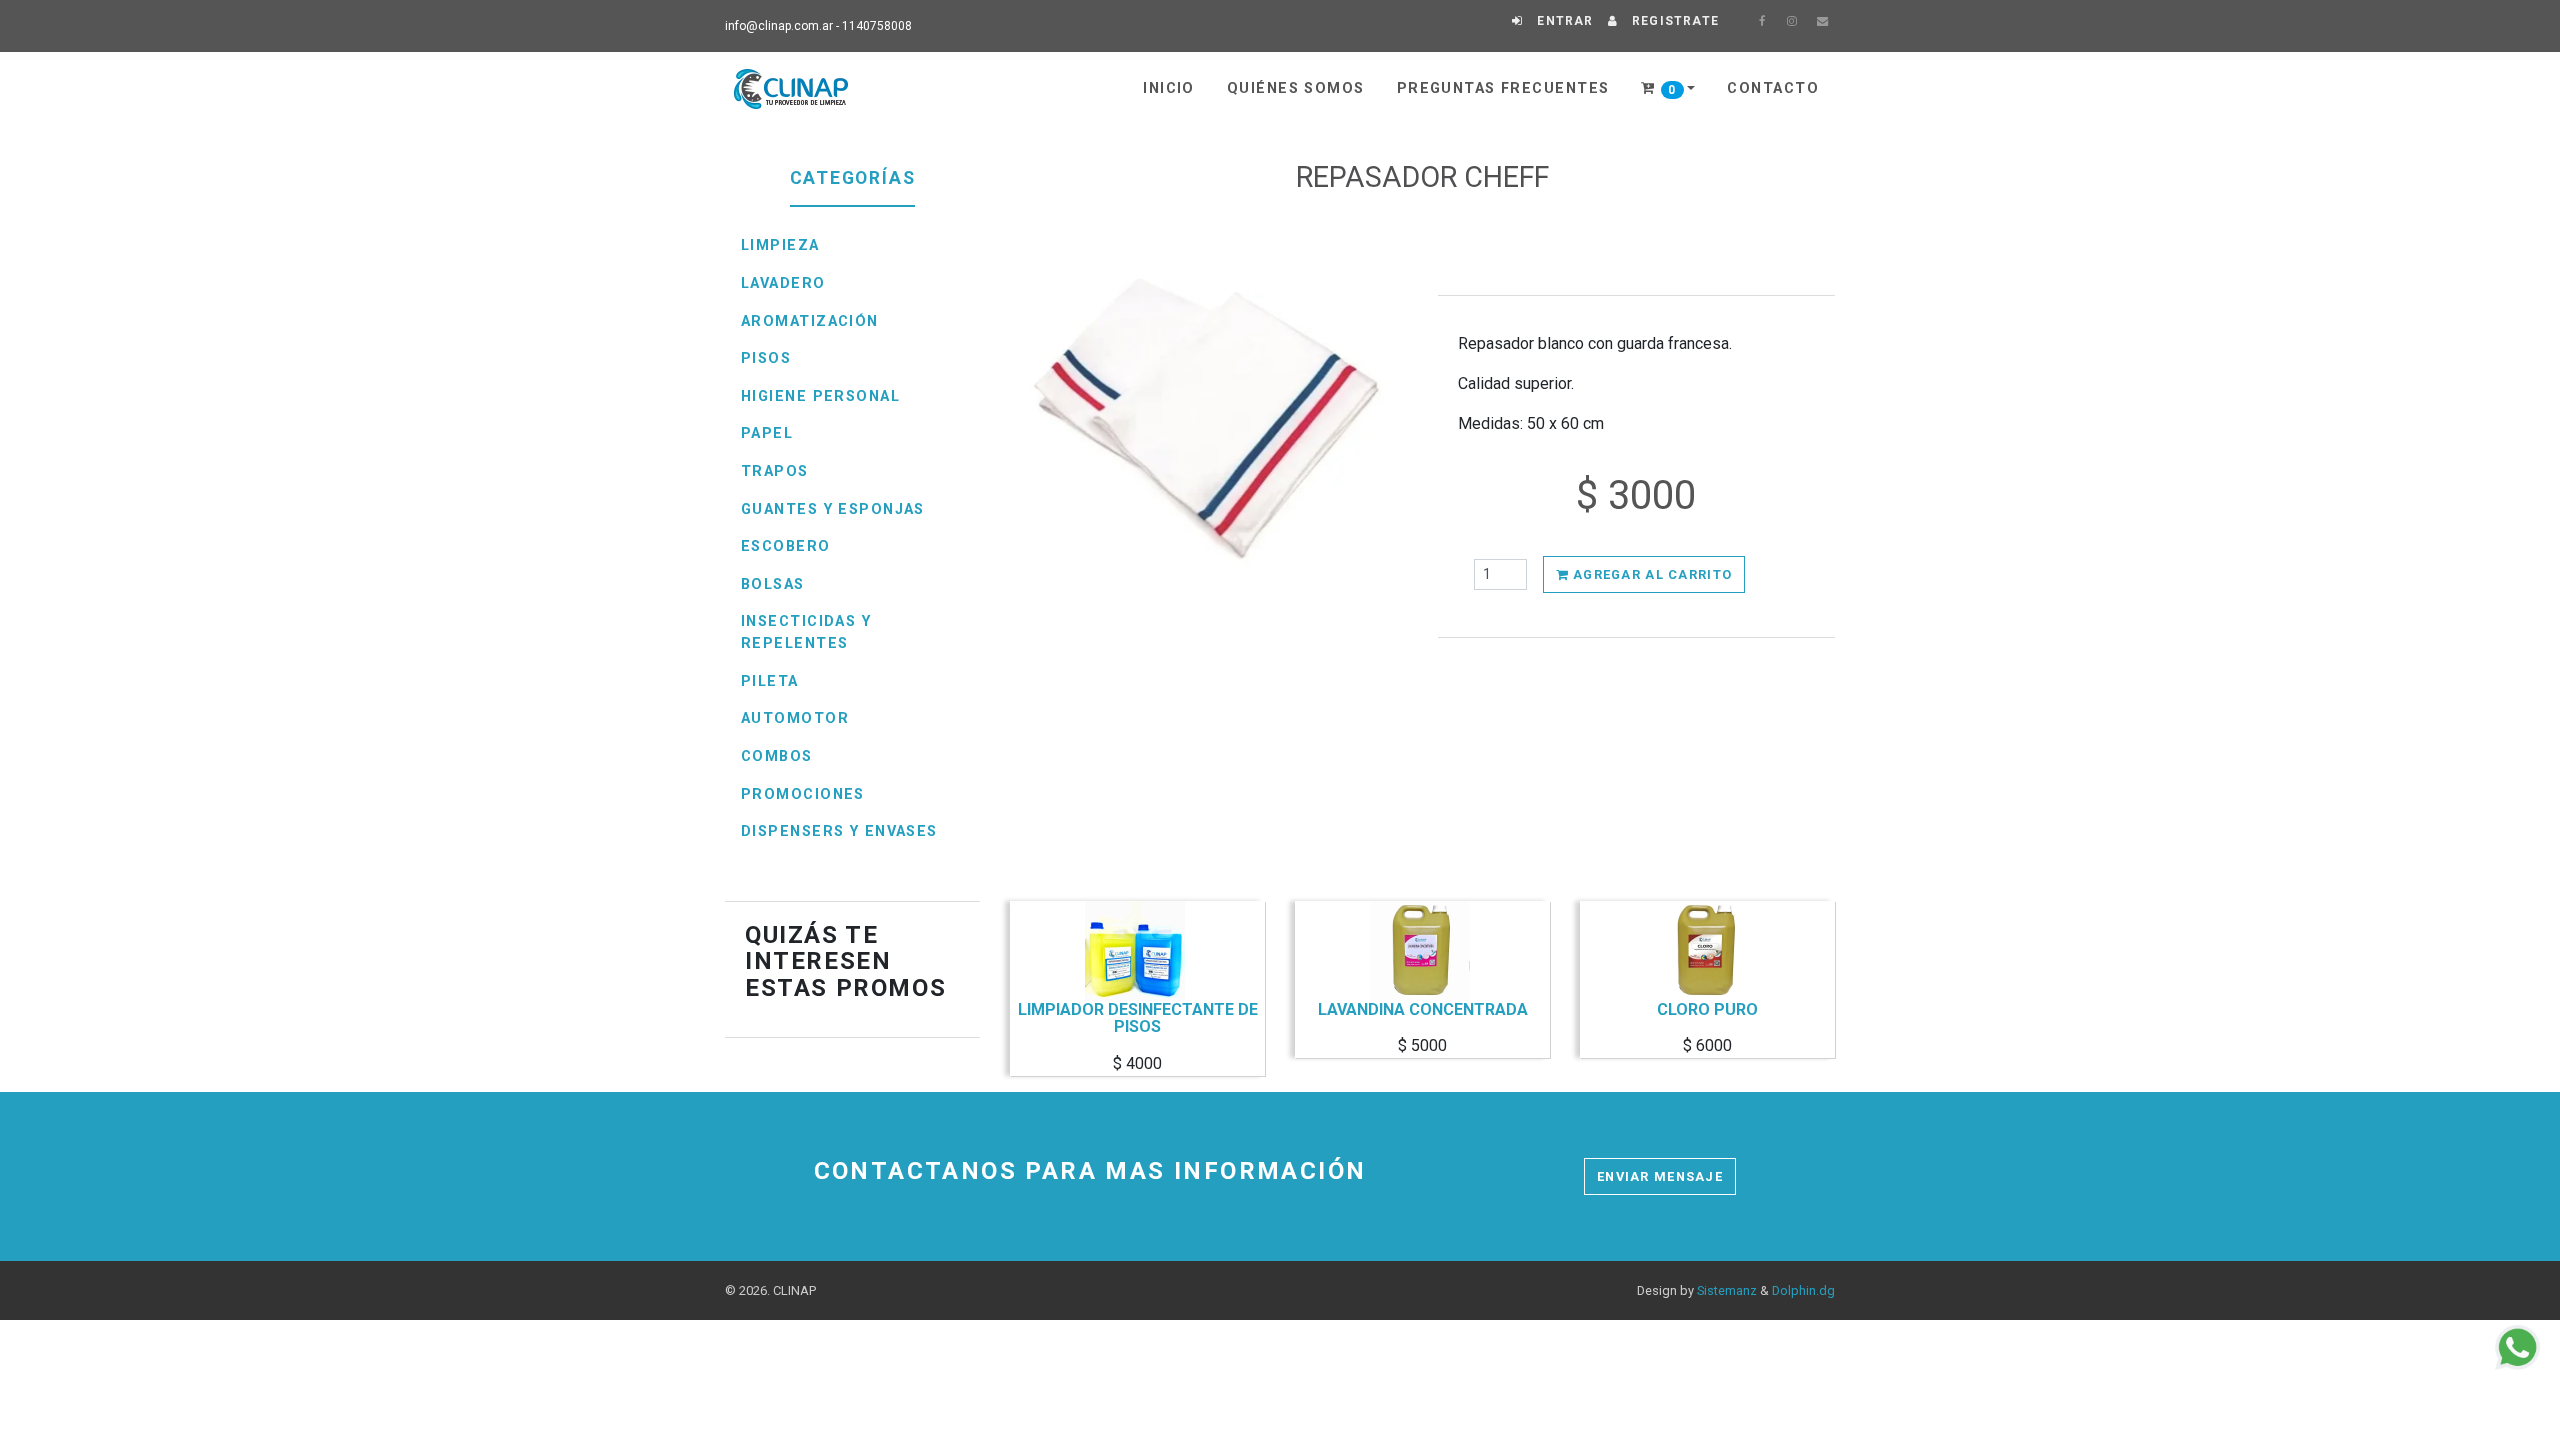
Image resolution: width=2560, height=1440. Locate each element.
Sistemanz (1727, 1290)
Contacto (1773, 88)
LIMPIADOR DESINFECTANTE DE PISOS (1138, 1018)
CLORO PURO (1707, 1010)
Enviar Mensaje (1660, 1176)
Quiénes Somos (1296, 88)
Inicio (1169, 88)
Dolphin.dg (1803, 1290)
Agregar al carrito (1650, 574)
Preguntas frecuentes (1503, 88)
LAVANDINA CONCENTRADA (1423, 1010)
